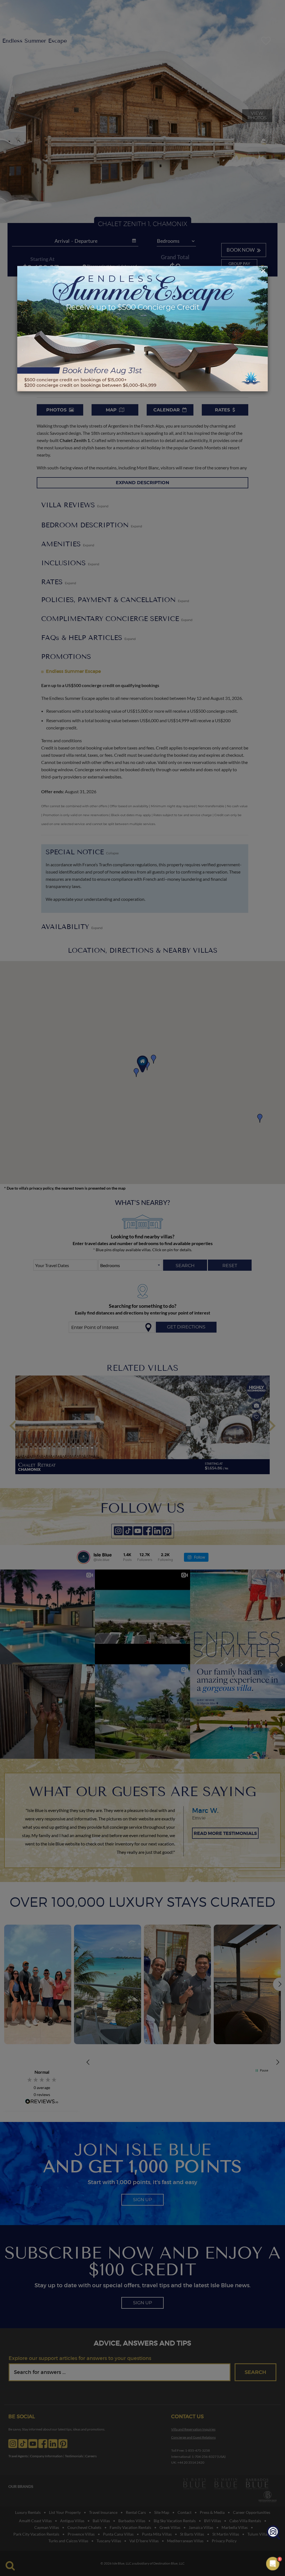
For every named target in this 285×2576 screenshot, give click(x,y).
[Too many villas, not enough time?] (273, 2533)
